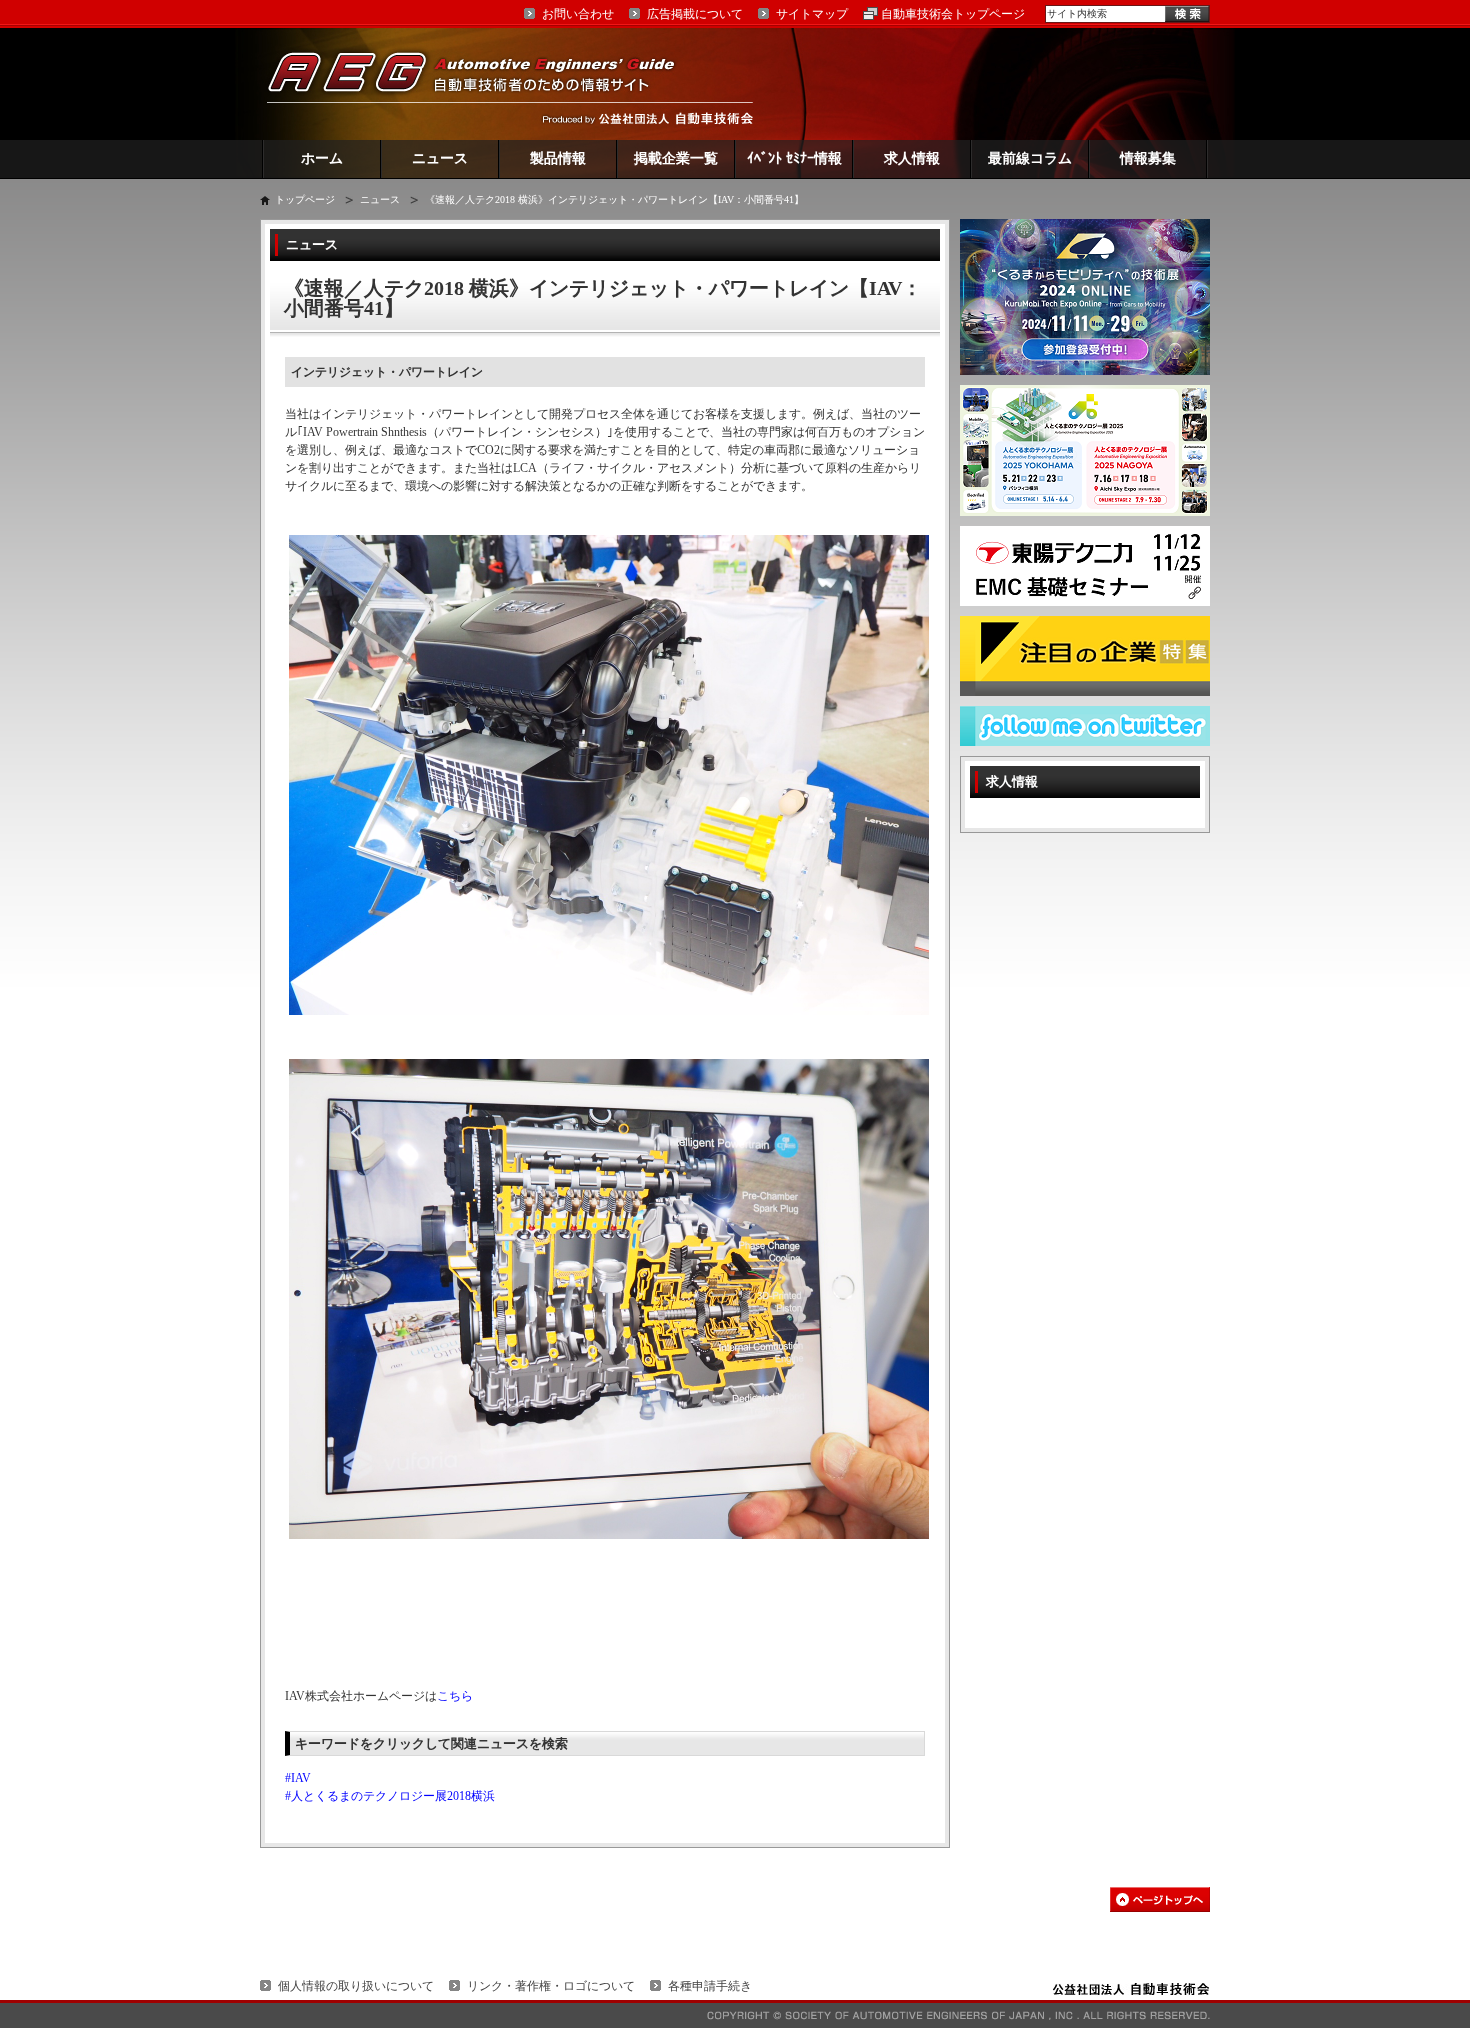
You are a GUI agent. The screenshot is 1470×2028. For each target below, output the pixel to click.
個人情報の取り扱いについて (356, 1986)
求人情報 (912, 158)
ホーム (322, 158)
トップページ (305, 199)
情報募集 (1148, 158)
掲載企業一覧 (676, 158)
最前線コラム (1030, 158)
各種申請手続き (710, 1986)
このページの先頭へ (1160, 1899)
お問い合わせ (578, 14)
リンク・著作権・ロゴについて (551, 1986)
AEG (484, 83)
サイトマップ (812, 14)
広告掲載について (695, 14)
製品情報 (558, 158)
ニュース (440, 158)
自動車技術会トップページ (953, 14)
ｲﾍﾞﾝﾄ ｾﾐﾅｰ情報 (794, 158)
